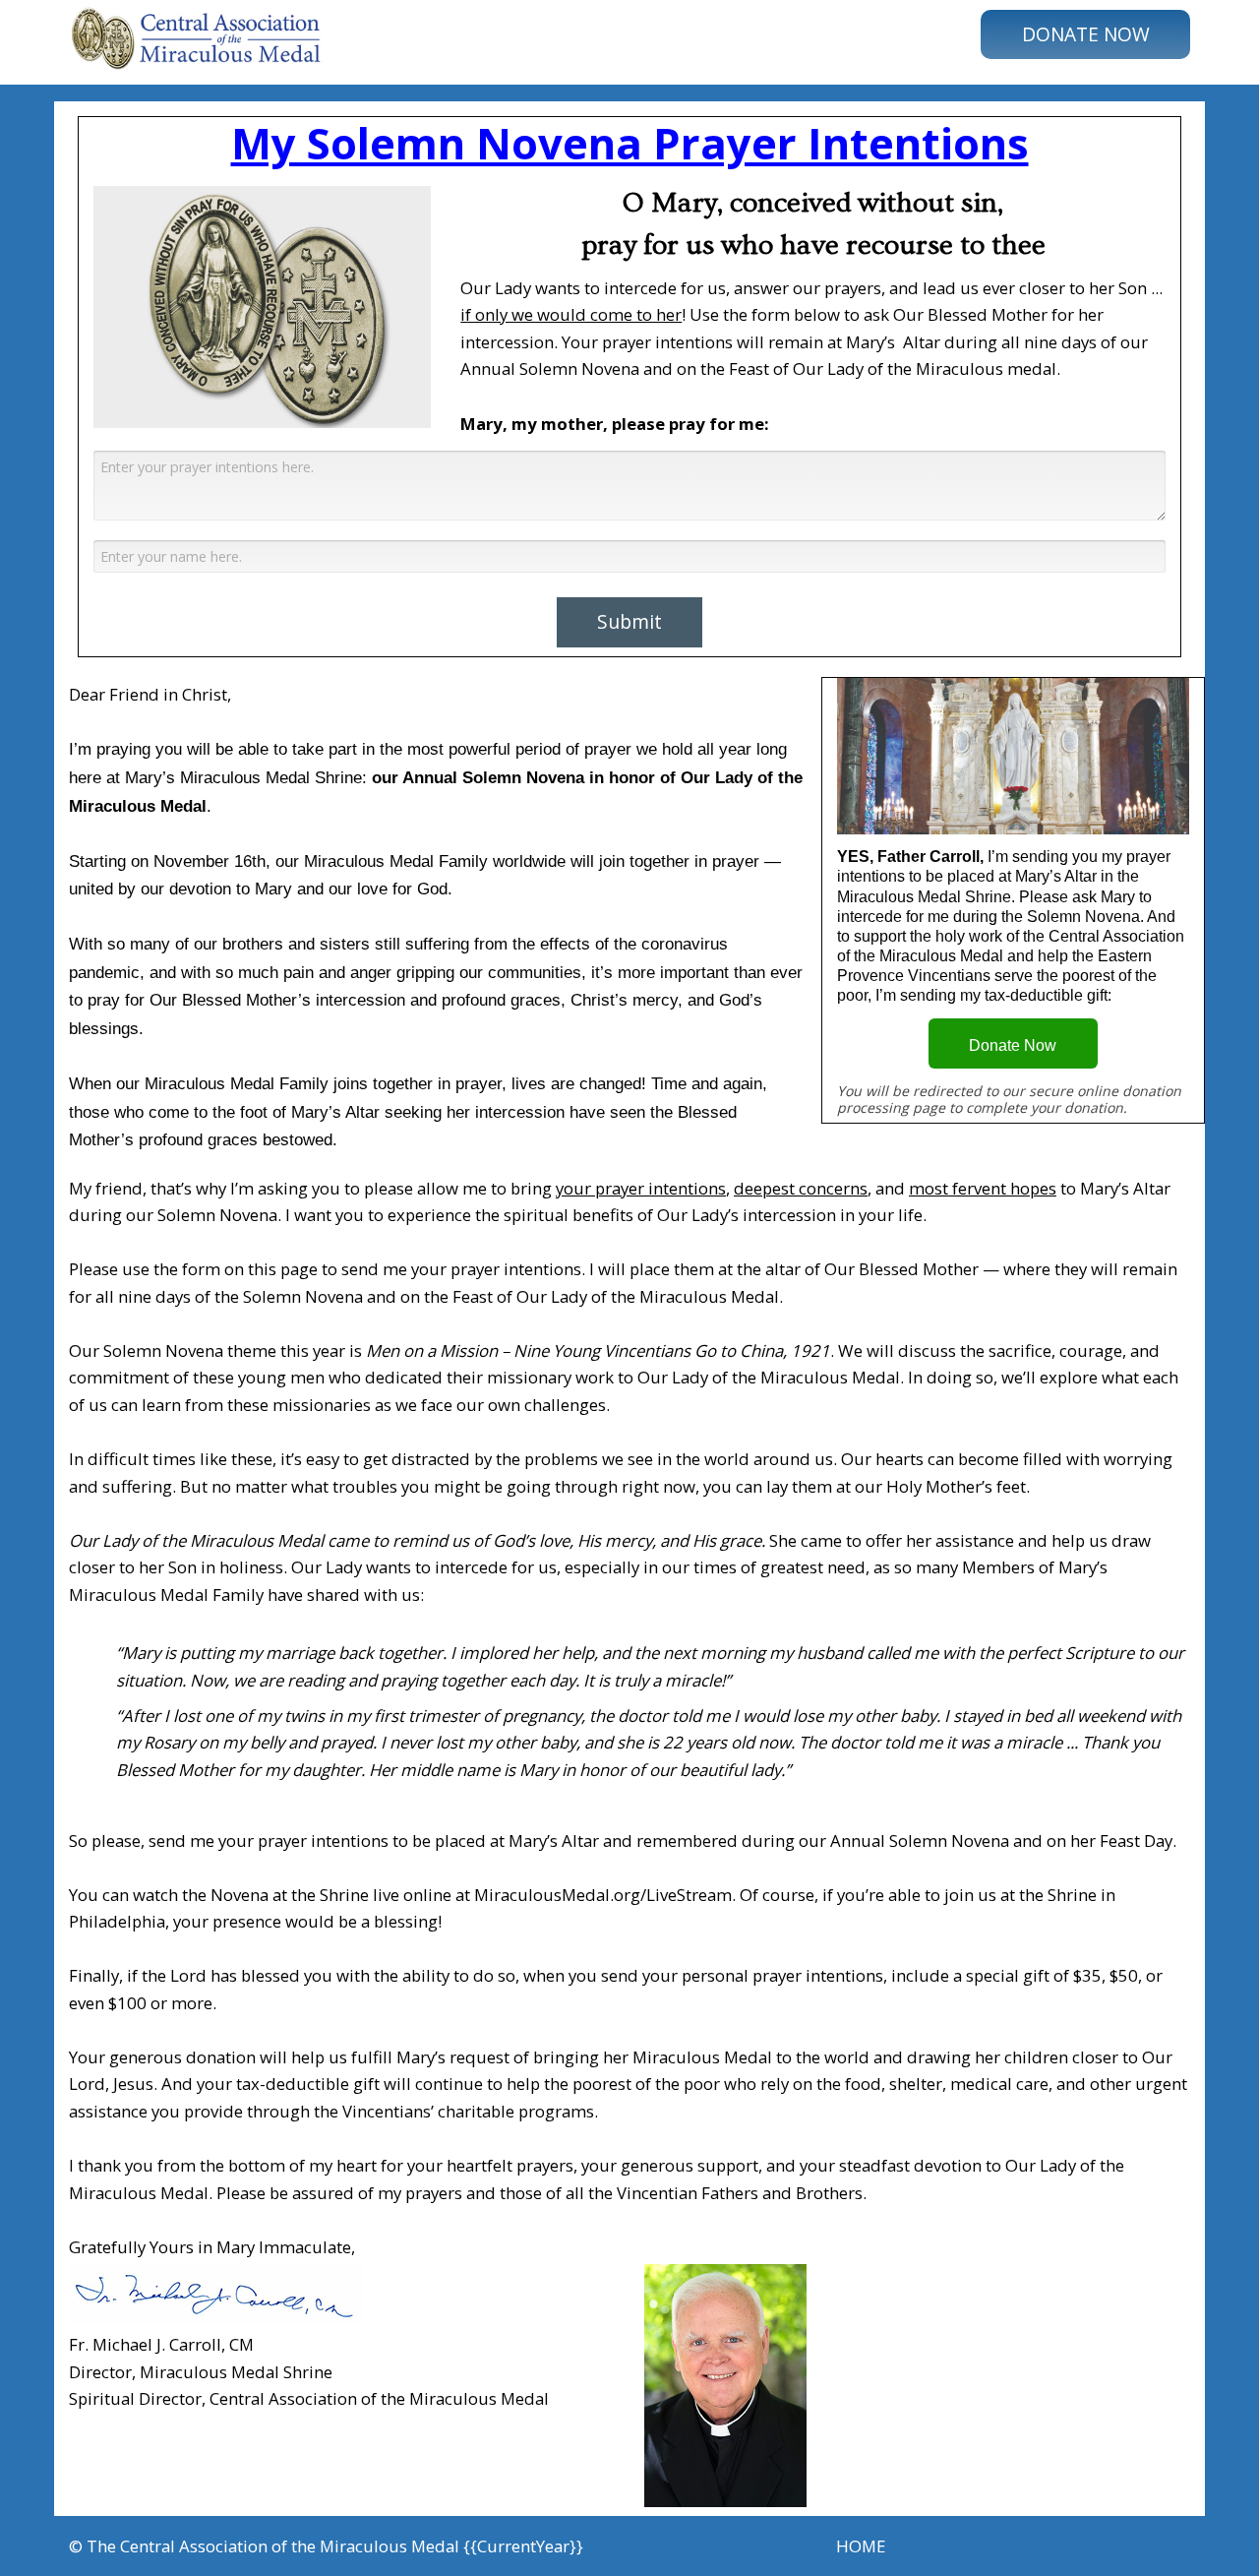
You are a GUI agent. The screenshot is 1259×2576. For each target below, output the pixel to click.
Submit (629, 621)
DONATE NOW (1086, 34)
